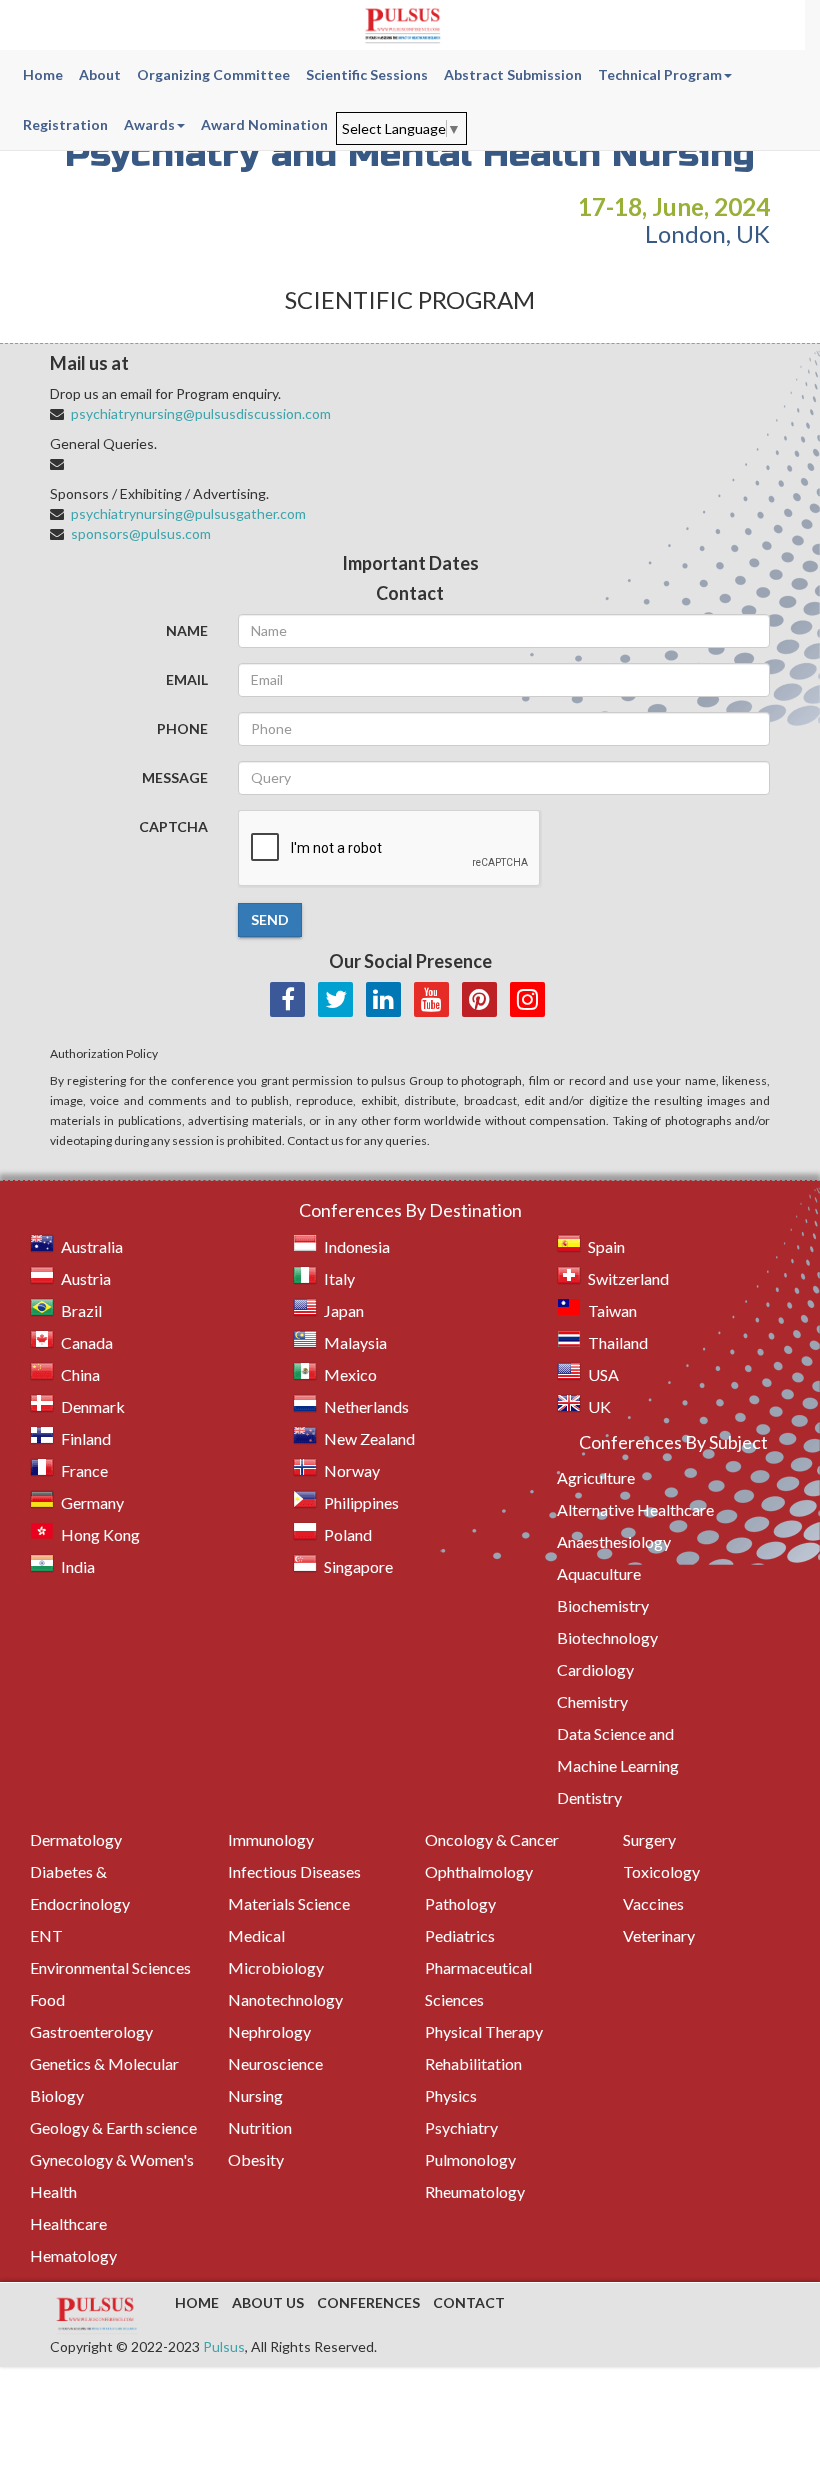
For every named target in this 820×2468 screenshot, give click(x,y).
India (78, 1566)
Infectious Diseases (294, 1871)
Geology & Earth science (113, 2127)
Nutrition (260, 2127)
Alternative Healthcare (635, 1509)
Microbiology (276, 1967)
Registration (65, 124)
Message (175, 777)
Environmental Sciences (110, 1967)
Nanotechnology (285, 1999)
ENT (46, 1935)
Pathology (460, 1903)
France (84, 1470)
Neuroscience (275, 2063)
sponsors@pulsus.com (141, 533)
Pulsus (224, 2346)
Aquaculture (599, 1573)
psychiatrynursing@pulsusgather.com (188, 513)
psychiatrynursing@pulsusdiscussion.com (201, 413)
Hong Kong (100, 1534)
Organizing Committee (213, 74)
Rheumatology (475, 2191)
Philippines (361, 1502)
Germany (92, 1502)
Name (187, 630)
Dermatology (76, 1839)
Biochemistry (603, 1605)
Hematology (73, 2255)
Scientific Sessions (367, 74)
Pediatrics (460, 1935)
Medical (256, 1935)
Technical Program (660, 74)
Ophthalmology (479, 1871)
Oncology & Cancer (492, 1839)
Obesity (256, 2159)
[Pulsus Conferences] (97, 2315)
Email (187, 679)
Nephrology (269, 2031)
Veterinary (659, 1935)
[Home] (402, 25)
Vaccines (653, 1903)
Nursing (255, 2095)
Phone (182, 728)
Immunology (271, 1839)
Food (47, 1999)
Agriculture (596, 1477)
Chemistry (592, 1701)
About (100, 74)
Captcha (173, 826)
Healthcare (68, 2223)
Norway (352, 1470)
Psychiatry (461, 2127)
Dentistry (589, 1797)
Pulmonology (470, 2159)
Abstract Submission (513, 74)
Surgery (649, 1839)
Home (43, 74)
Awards (149, 124)
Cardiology (595, 1669)
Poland (348, 1534)
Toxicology (661, 1871)
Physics (451, 2095)
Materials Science (289, 1903)
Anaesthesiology (614, 1541)
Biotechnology (607, 1637)
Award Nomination (264, 124)
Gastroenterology (91, 2031)
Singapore (358, 1566)
